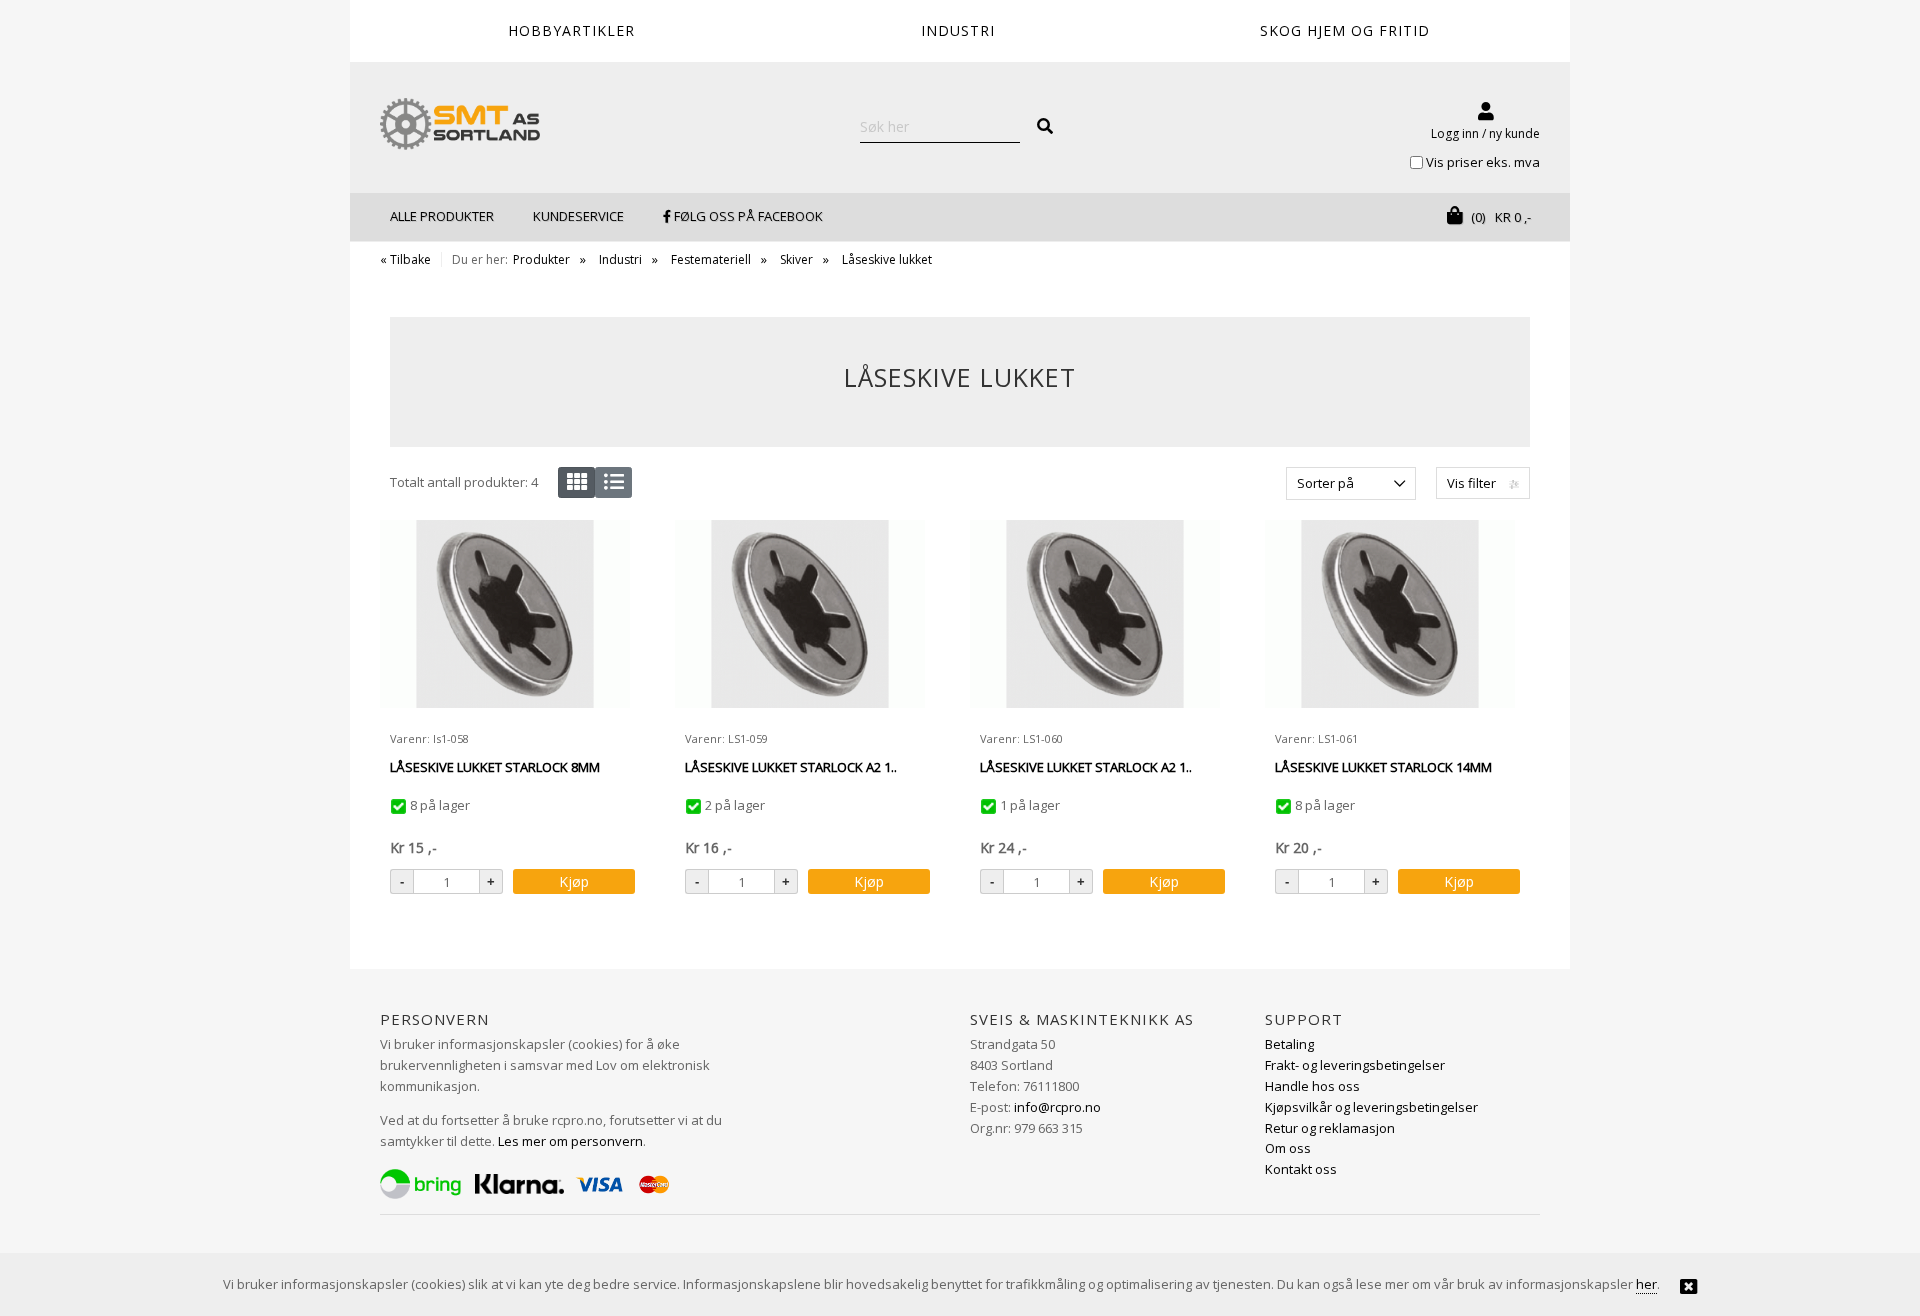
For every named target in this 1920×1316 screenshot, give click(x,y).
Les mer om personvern (570, 1141)
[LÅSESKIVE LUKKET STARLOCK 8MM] (505, 620)
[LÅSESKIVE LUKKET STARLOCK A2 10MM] (800, 620)
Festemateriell (711, 259)
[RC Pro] (460, 126)
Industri (620, 259)
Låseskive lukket (887, 259)
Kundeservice (578, 216)
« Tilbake (405, 259)
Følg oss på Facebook (747, 216)
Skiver (796, 259)
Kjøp (574, 881)
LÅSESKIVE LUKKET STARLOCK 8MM (495, 767)
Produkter (541, 259)
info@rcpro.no (1057, 1107)
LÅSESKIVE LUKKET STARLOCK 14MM (1383, 767)
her (1646, 1284)
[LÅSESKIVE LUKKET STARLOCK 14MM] (1390, 620)
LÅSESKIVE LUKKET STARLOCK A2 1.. (791, 767)
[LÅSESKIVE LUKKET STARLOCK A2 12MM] (1095, 620)
